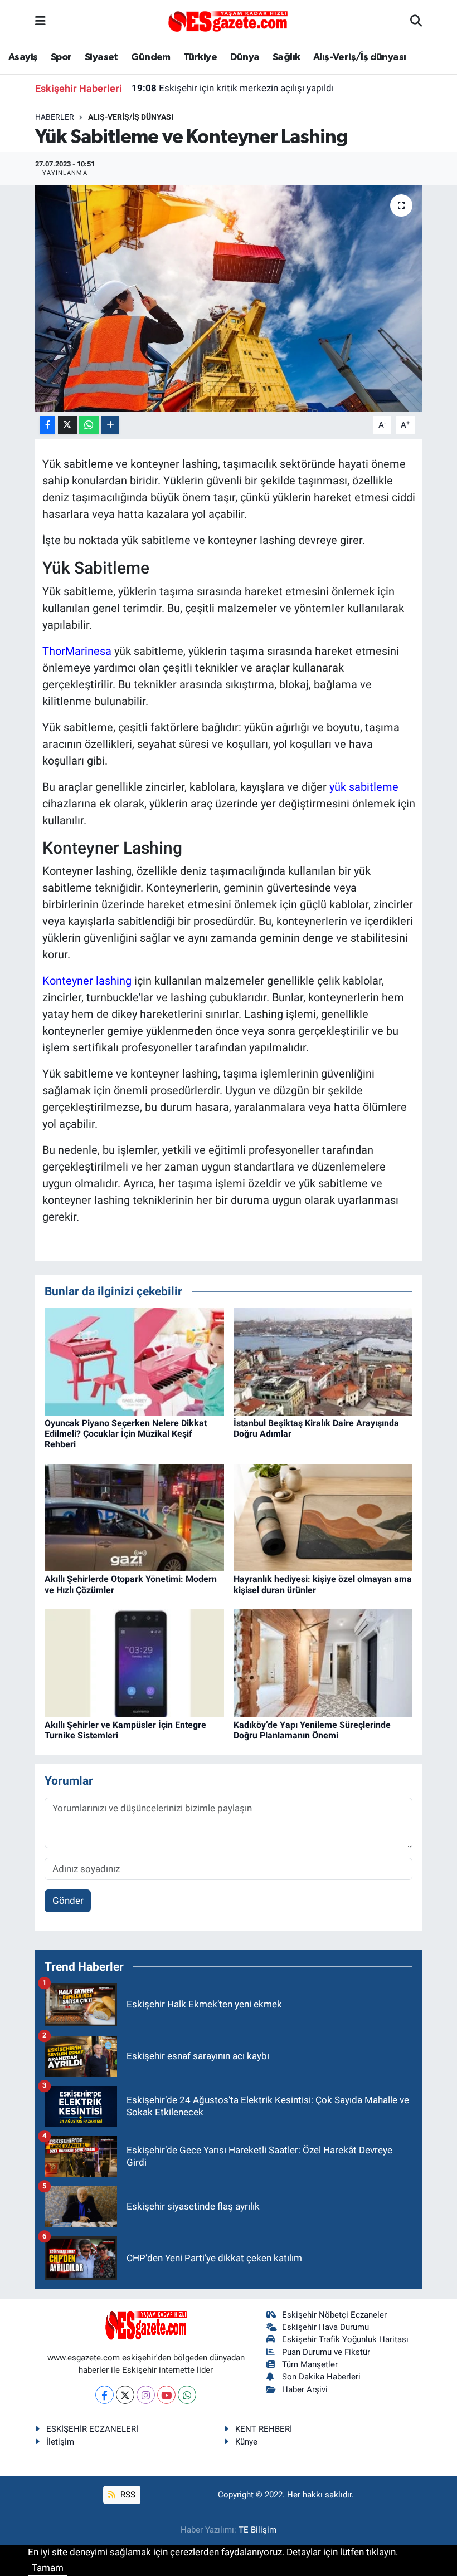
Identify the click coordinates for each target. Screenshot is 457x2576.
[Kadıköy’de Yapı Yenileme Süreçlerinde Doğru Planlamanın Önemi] (323, 1662)
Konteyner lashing (87, 981)
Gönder (68, 1901)
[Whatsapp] (187, 2395)
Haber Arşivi (305, 2389)
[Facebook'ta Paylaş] (47, 425)
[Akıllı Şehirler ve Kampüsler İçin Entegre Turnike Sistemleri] (134, 1662)
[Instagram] (146, 2395)
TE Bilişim (257, 2530)
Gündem (150, 57)
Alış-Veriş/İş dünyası (359, 57)
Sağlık (286, 57)
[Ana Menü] (40, 21)
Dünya (245, 57)
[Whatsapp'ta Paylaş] (89, 425)
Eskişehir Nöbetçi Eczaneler (334, 2315)
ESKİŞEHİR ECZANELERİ (92, 2429)
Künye (246, 2442)
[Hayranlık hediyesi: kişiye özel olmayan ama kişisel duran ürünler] (323, 1517)
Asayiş (23, 57)
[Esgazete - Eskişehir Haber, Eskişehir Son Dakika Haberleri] (228, 21)
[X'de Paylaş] (67, 425)
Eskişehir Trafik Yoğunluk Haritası (345, 2339)
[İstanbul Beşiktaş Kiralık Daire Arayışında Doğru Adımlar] (323, 1361)
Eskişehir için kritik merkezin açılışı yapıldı (233, 88)
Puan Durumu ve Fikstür (326, 2352)
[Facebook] (104, 2395)
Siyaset (101, 57)
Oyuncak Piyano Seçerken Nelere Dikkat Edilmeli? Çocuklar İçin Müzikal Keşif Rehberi (126, 1434)
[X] (125, 2395)
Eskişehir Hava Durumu (325, 2327)
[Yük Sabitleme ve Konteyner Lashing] (229, 298)
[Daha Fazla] (110, 425)
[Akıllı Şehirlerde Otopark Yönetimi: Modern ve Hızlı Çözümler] (134, 1517)
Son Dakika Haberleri (321, 2377)
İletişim (60, 2442)
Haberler (55, 117)
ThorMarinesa (77, 651)
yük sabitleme (364, 787)
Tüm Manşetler (310, 2364)
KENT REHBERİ (264, 2429)
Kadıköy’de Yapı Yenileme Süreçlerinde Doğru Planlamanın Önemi (312, 1730)
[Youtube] (166, 2395)
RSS (127, 2495)
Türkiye (200, 57)
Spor (61, 57)
